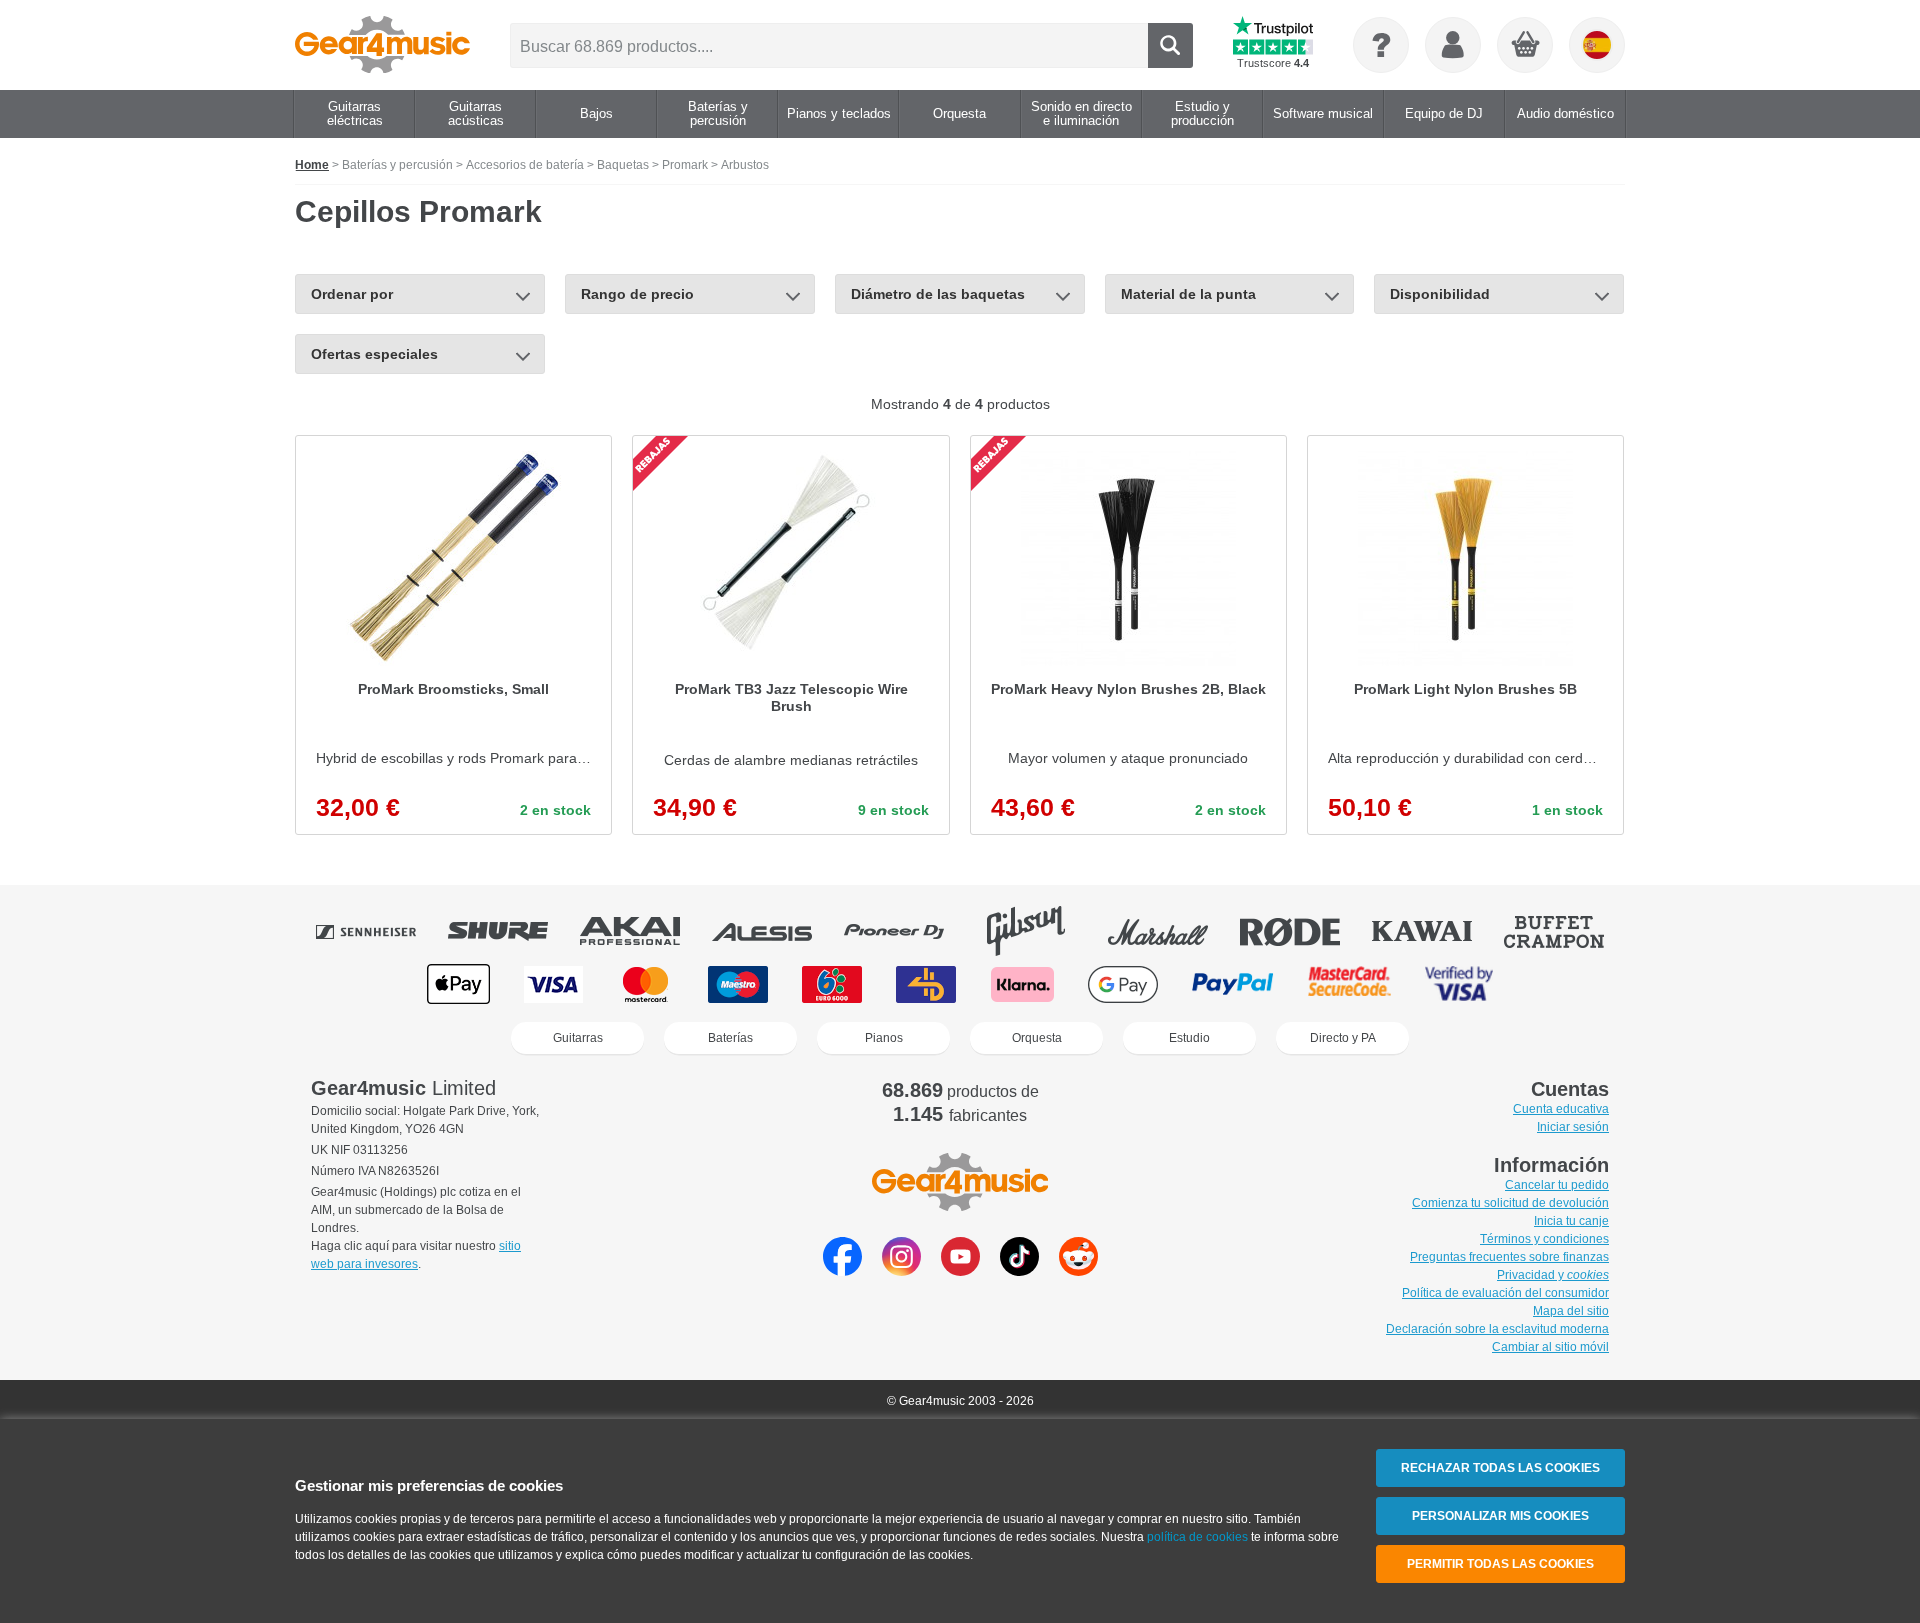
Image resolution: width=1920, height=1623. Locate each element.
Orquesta (1037, 1038)
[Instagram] (901, 1270)
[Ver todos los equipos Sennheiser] (380, 931)
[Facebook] (842, 1270)
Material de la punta (1188, 294)
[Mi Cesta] (1526, 46)
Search (1170, 45)
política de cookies (1197, 1537)
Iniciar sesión (1573, 1127)
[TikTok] (1019, 1270)
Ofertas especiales (374, 354)
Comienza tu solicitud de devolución (1510, 1203)
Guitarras (578, 1038)
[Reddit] (1078, 1270)
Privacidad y (1553, 1275)
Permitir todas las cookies (1500, 1564)
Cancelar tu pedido (1557, 1185)
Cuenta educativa (1561, 1109)
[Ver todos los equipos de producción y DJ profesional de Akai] (644, 931)
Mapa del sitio (1571, 1311)
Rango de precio (637, 294)
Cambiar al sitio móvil (1550, 1347)
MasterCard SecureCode (1349, 984)
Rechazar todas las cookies (1500, 1468)
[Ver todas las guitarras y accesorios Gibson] (1040, 931)
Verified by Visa (1459, 984)
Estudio (1189, 1038)
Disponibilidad (1440, 294)
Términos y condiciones (1544, 1239)
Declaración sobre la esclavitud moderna (1497, 1329)
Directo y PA (1343, 1038)
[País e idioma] (1597, 45)
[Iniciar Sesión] (1453, 45)
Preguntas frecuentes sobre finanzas (1509, 1257)
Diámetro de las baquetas (938, 294)
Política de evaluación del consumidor (1505, 1293)
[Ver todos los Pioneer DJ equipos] (908, 931)
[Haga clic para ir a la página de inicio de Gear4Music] (382, 45)
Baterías (730, 1038)
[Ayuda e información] (1381, 45)
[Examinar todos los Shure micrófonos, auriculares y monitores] (512, 931)
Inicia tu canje (1571, 1221)
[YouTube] (960, 1270)
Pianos (884, 1038)
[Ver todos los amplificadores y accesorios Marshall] (1172, 931)
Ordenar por (352, 294)
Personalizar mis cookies (1500, 1516)
